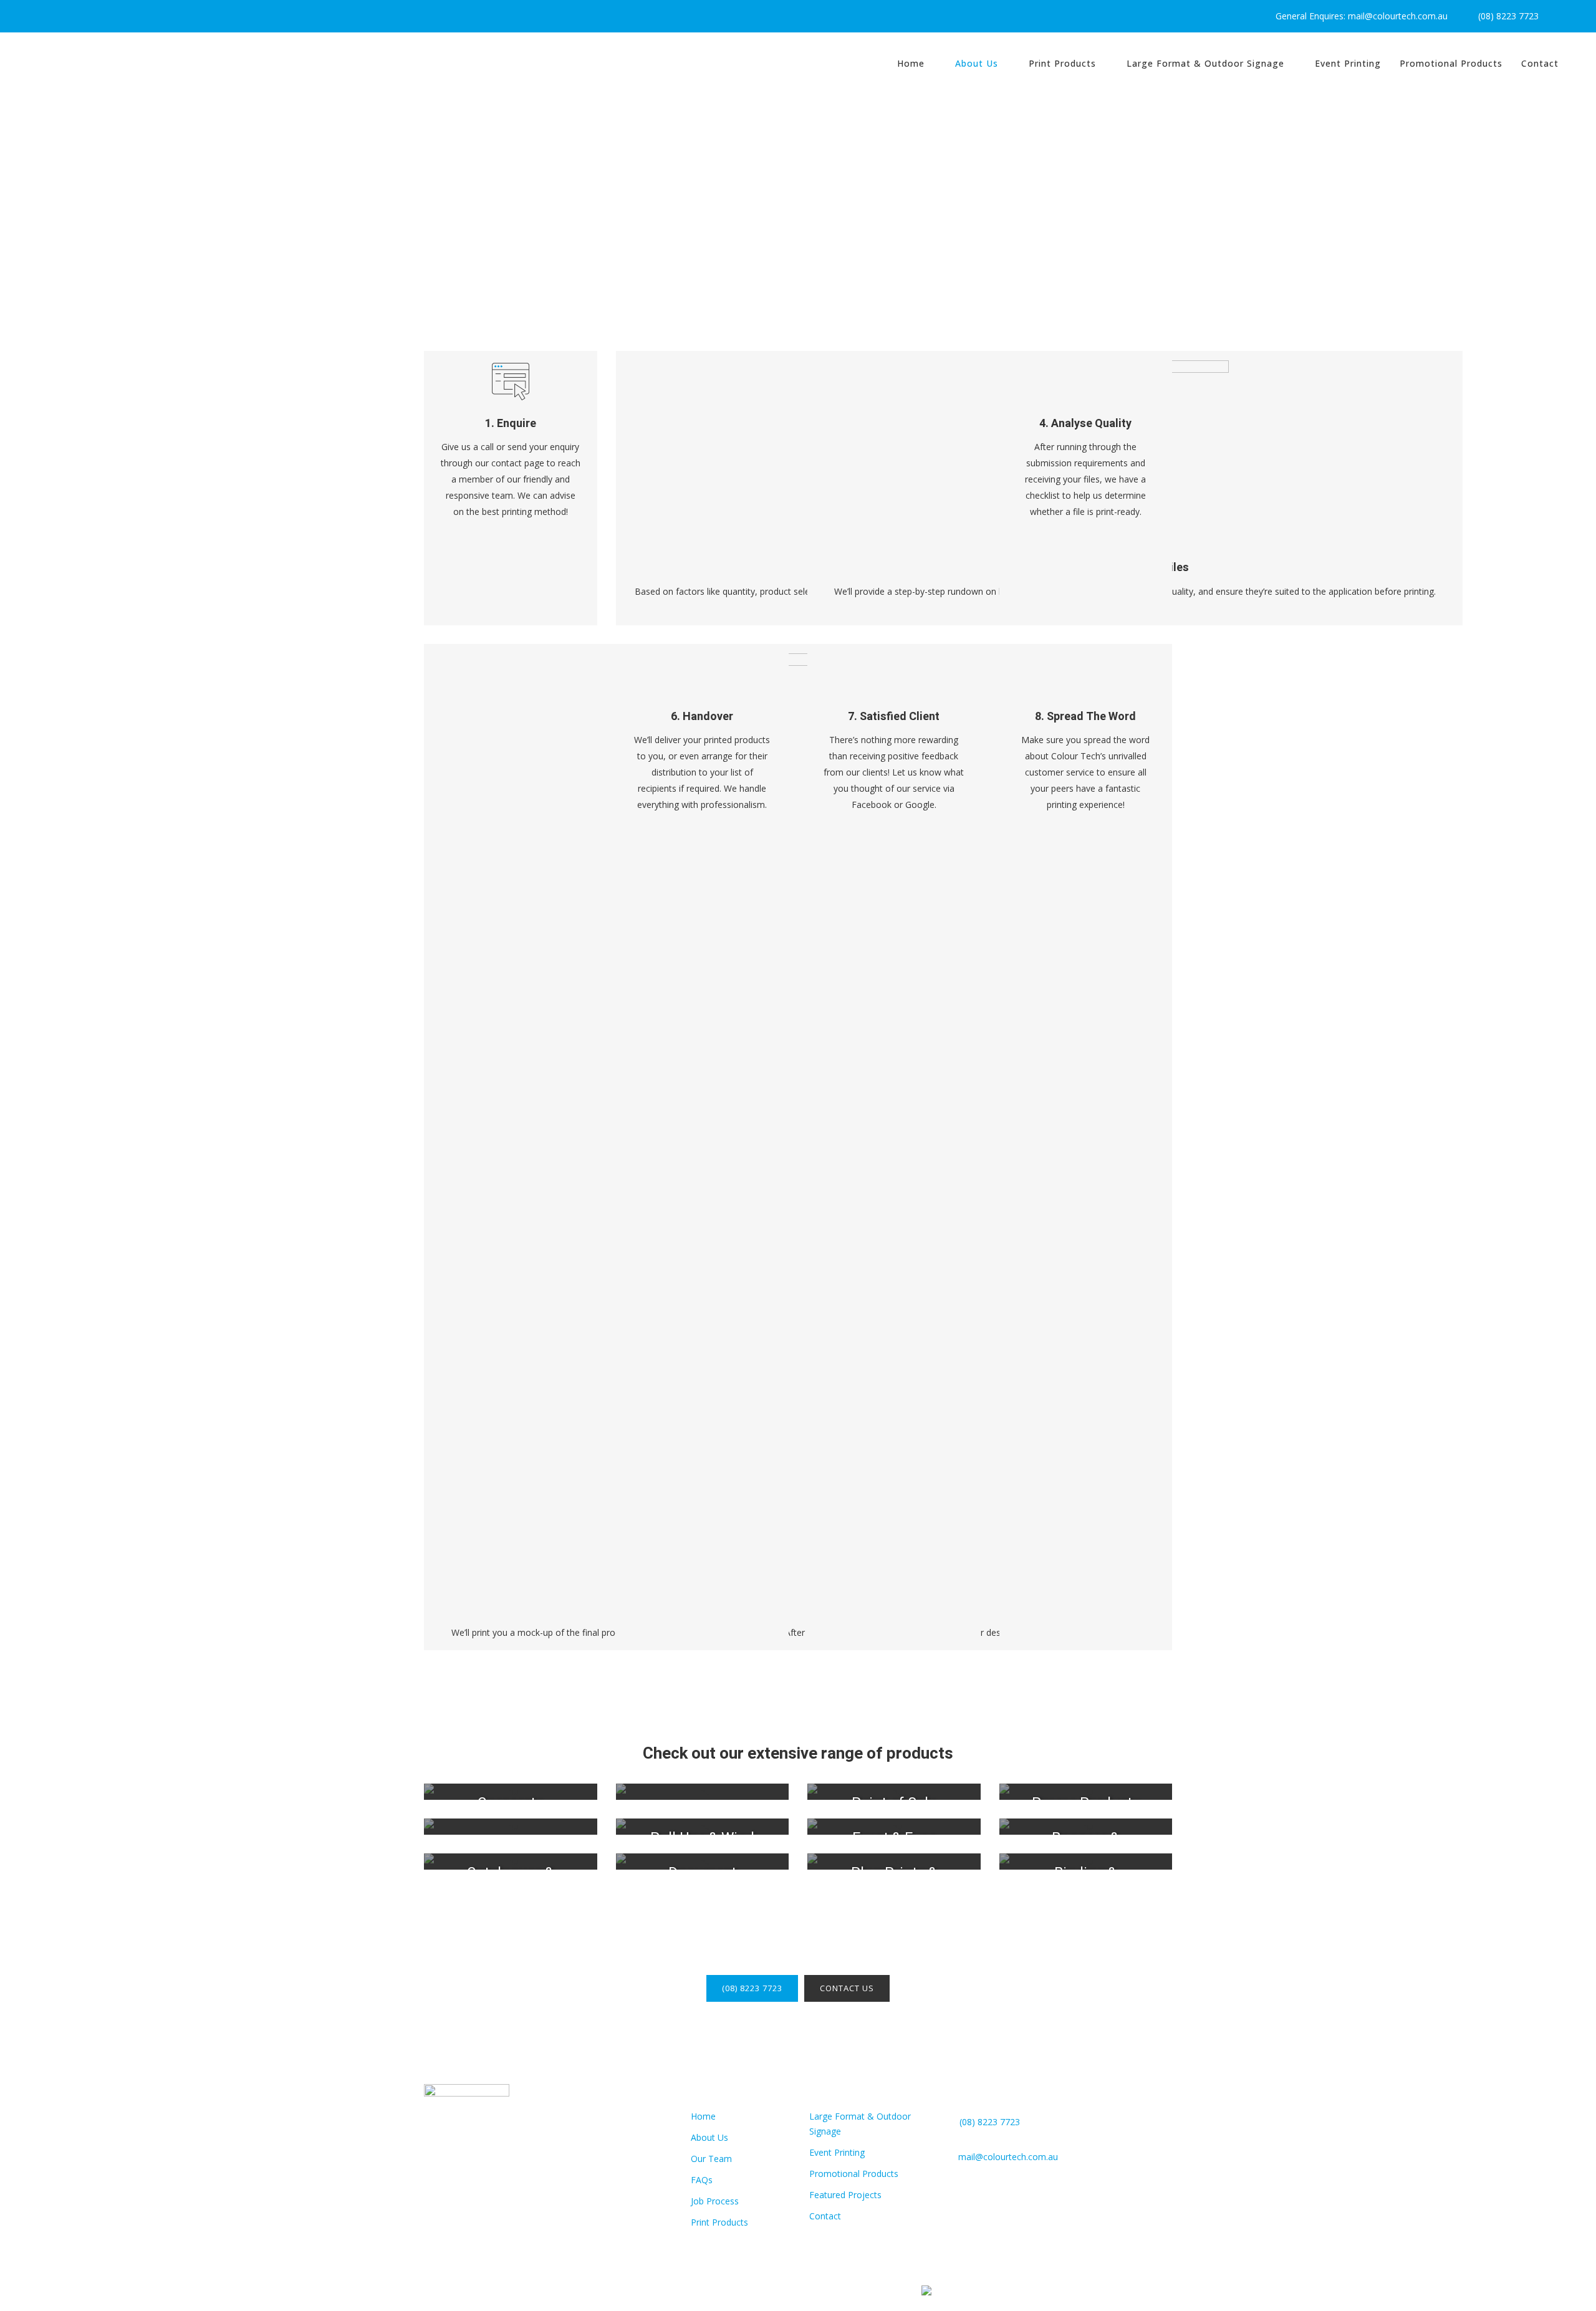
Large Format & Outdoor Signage (860, 2124)
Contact (825, 2216)
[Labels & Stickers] (511, 1827)
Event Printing (837, 2152)
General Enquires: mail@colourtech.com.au (1359, 16)
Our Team (711, 2159)
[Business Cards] (703, 1792)
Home (703, 2116)
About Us (709, 2137)
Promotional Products (854, 2174)
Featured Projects (845, 2195)
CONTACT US (847, 1988)
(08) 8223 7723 (1506, 16)
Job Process (715, 2201)
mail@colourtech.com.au (1008, 2157)
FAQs (702, 2180)
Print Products (719, 2222)
